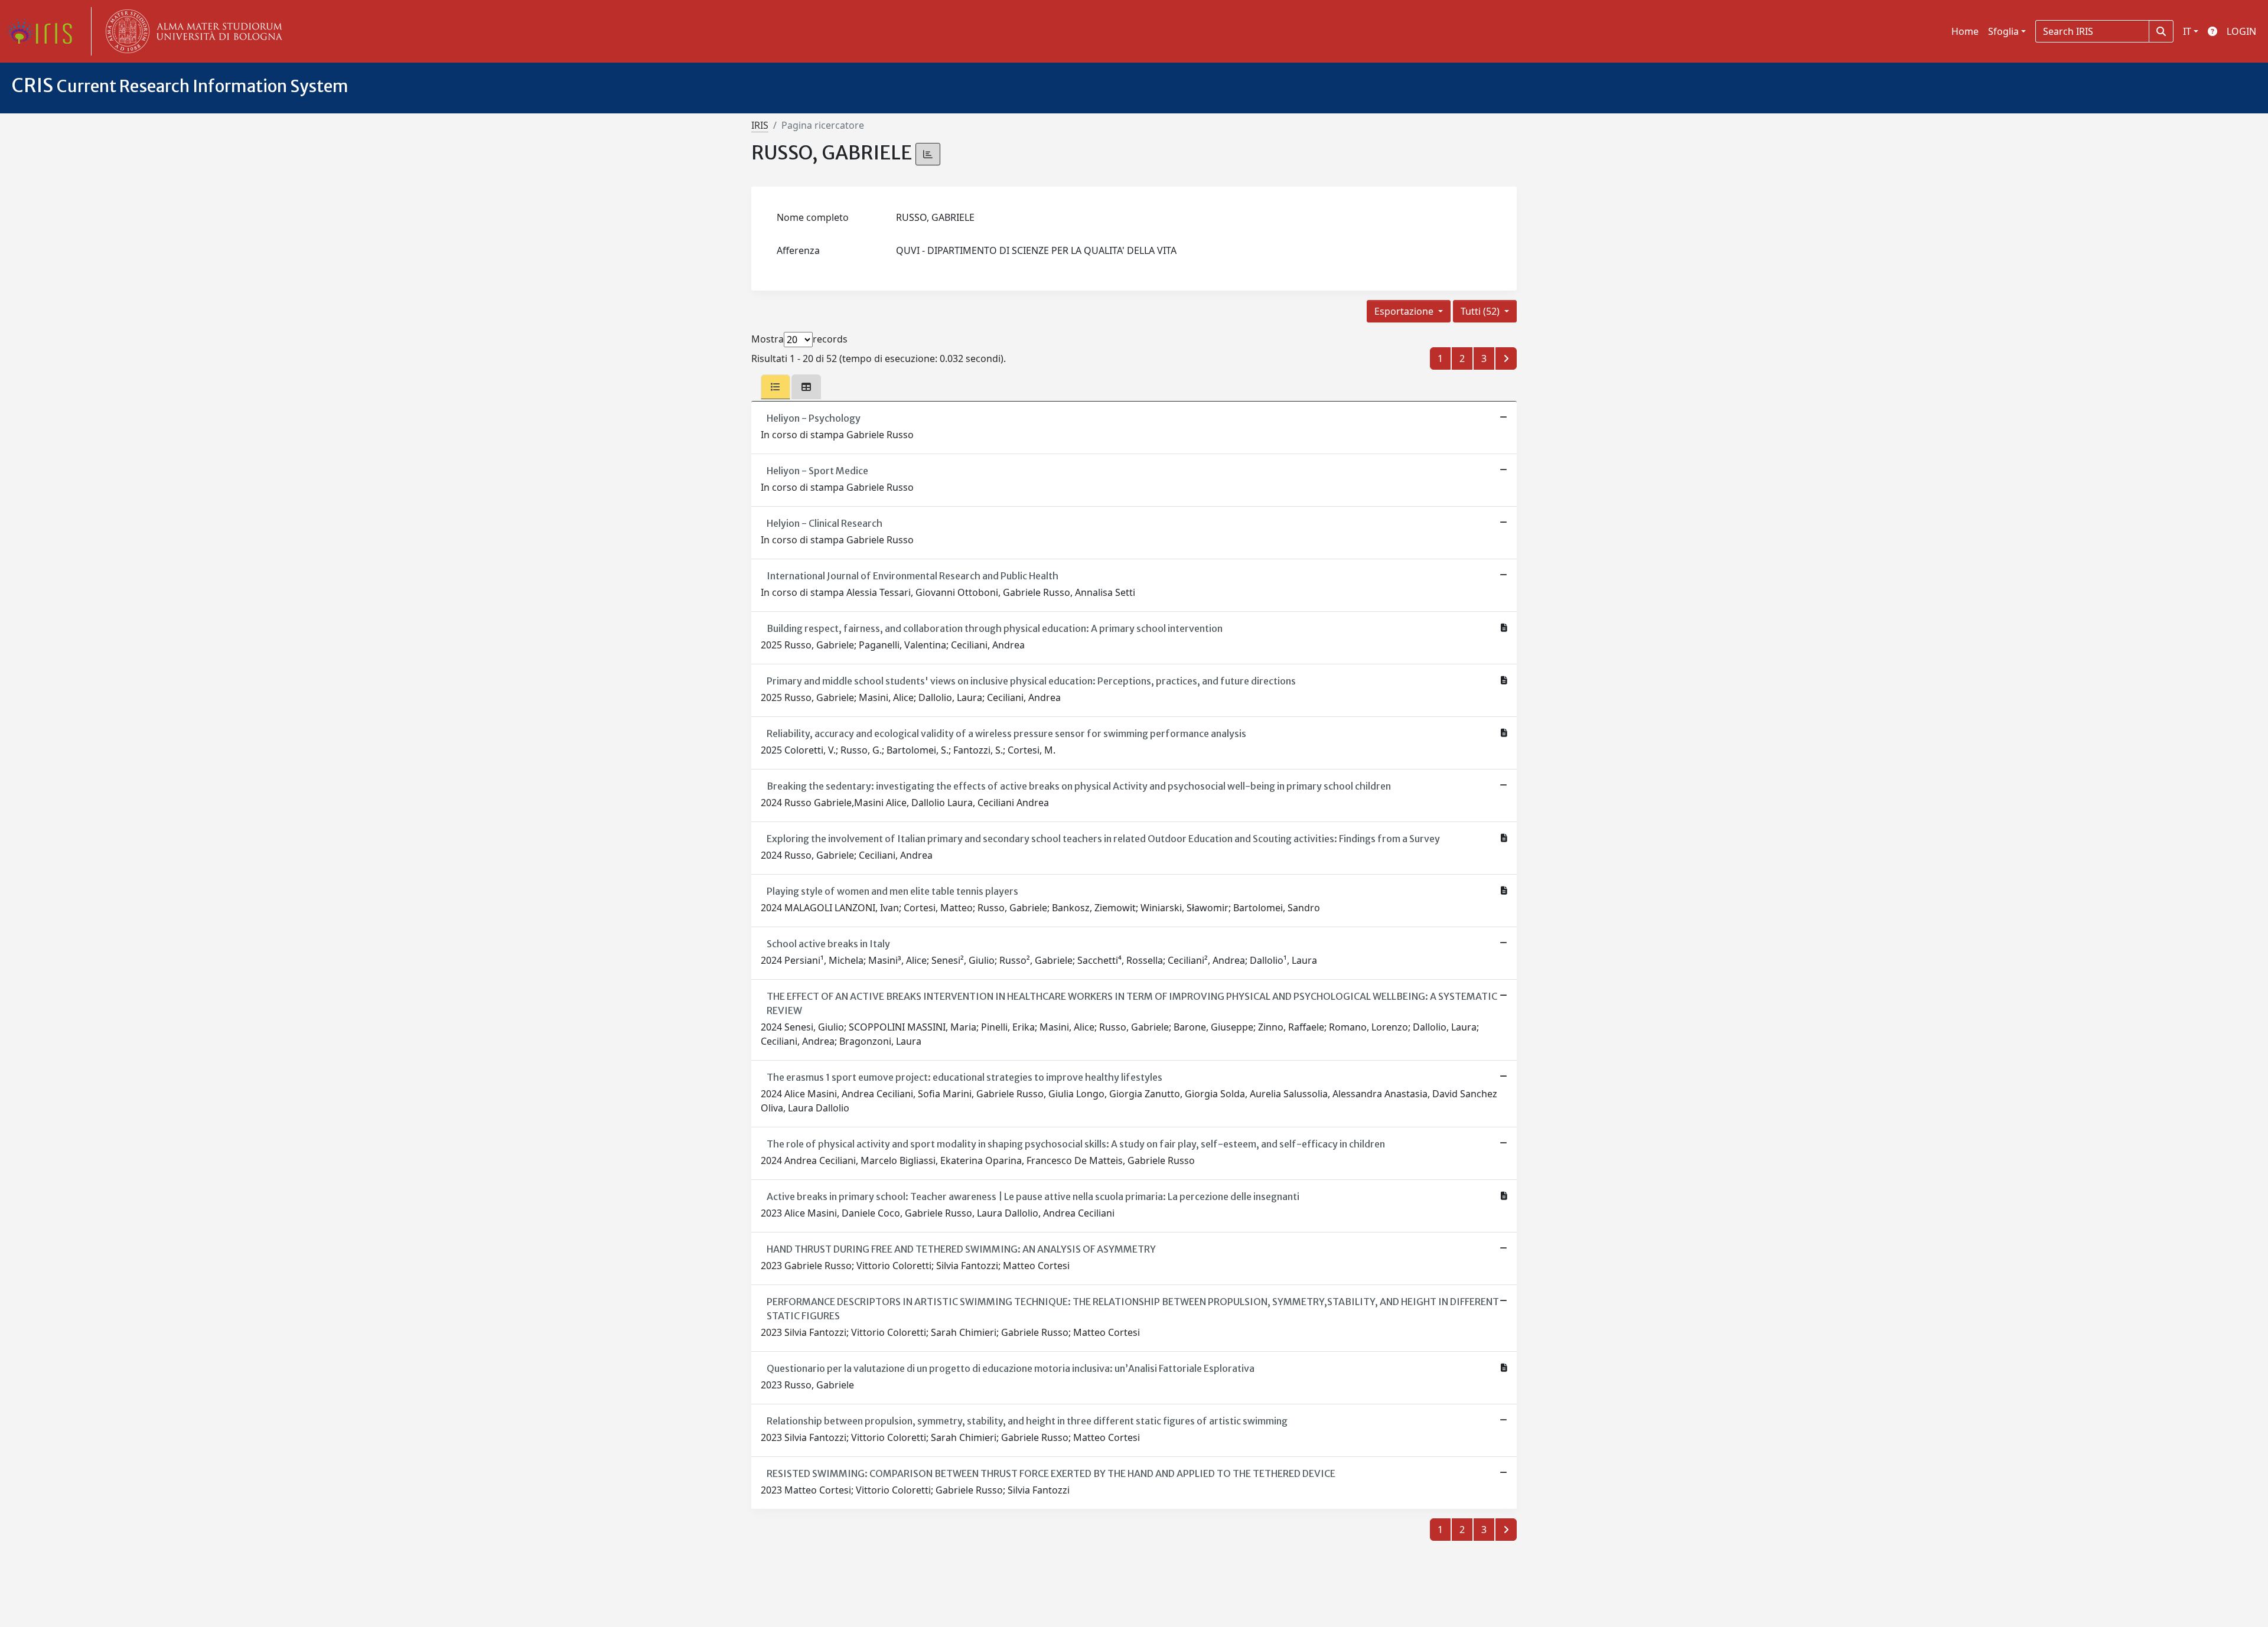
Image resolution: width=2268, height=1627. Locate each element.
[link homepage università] (191, 31)
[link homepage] (44, 31)
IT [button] (2187, 31)
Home (1965, 31)
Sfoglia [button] (2003, 31)
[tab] (775, 387)
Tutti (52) (1481, 311)
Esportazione (1405, 311)
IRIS (760, 125)
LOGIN (2241, 31)
